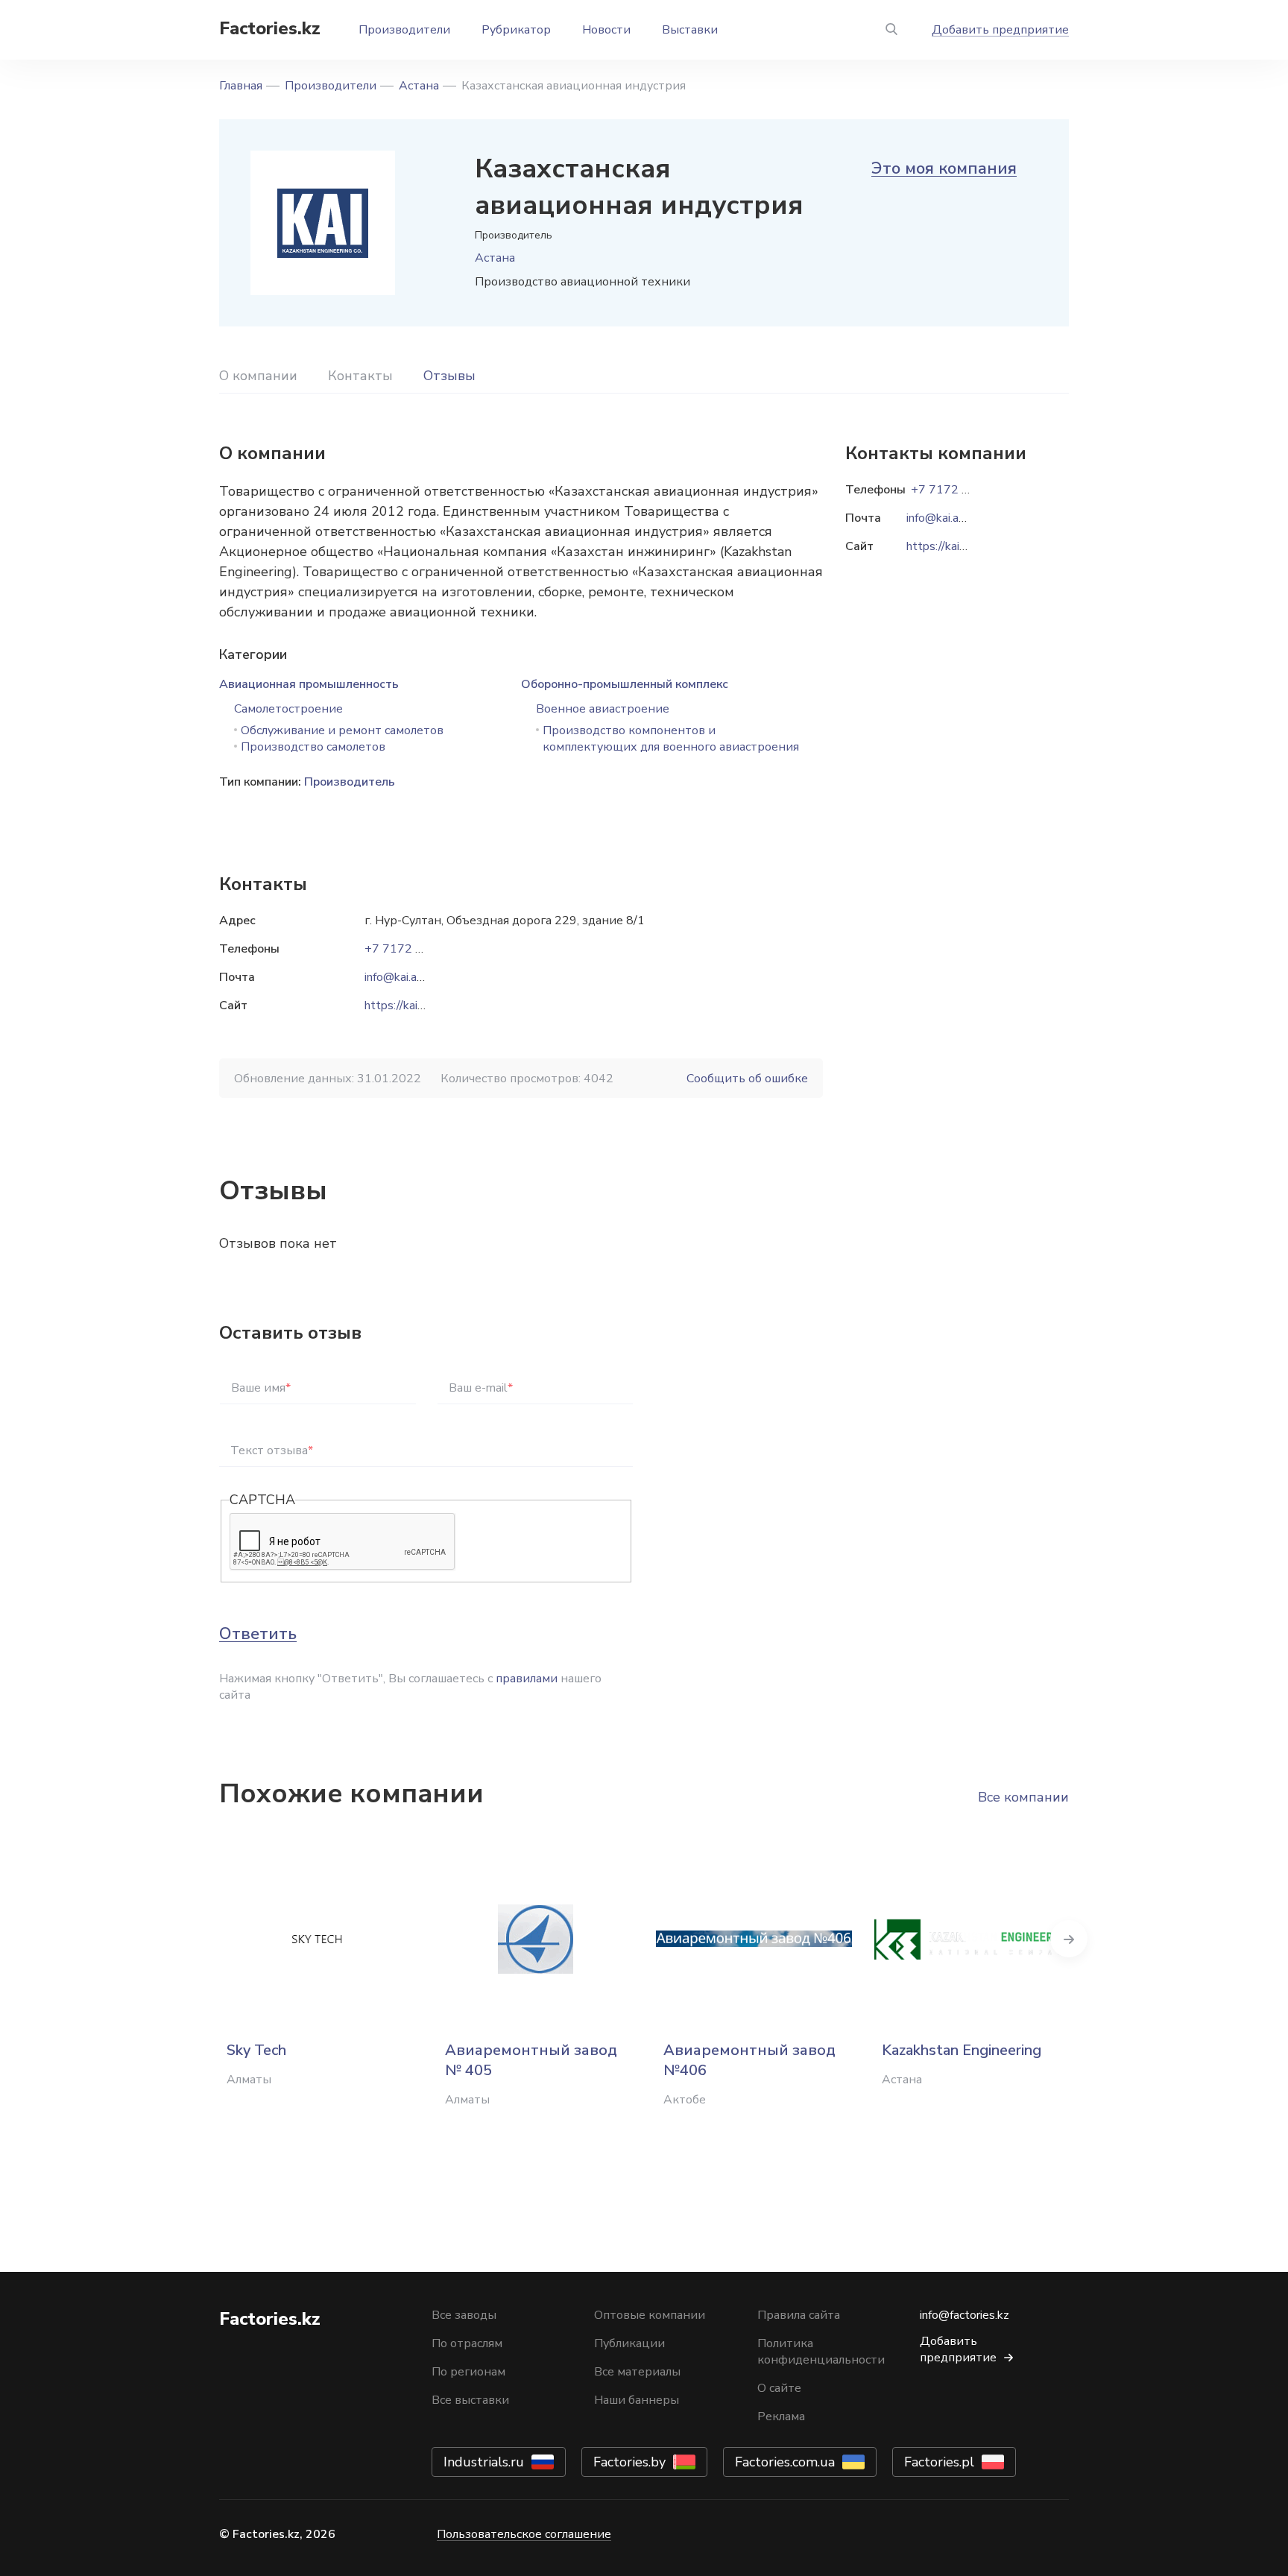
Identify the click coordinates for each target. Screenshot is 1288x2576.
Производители (404, 30)
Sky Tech (256, 2050)
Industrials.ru (484, 2462)
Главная (241, 86)
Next (1069, 1939)
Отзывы (449, 376)
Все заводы (464, 2315)
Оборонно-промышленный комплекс (625, 684)
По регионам (468, 2372)
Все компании (1023, 1797)
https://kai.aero (404, 1006)
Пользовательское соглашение (524, 2534)
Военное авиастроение (603, 709)
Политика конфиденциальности (821, 2352)
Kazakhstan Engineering (962, 2050)
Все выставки (470, 2400)
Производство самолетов (313, 747)
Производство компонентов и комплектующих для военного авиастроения (671, 739)
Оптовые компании (650, 2315)
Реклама (781, 2416)
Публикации (629, 2343)
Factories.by (629, 2462)
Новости (606, 30)
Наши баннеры (637, 2400)
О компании (258, 376)
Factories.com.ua (785, 2462)
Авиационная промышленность (309, 684)
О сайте (779, 2388)
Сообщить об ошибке (747, 1079)
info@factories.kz (965, 2315)
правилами (527, 1679)
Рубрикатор (516, 30)
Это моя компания (944, 168)
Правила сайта (799, 2315)
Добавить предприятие (1000, 30)
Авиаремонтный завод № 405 (531, 2060)
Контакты (360, 376)
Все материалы (637, 2372)
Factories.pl (939, 2462)
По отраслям (467, 2343)
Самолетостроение (288, 709)
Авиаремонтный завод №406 (749, 2060)
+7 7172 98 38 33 (415, 949)
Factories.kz (270, 28)
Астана (419, 86)
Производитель (350, 782)
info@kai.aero (399, 977)
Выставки (690, 30)
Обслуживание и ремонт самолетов (342, 730)
